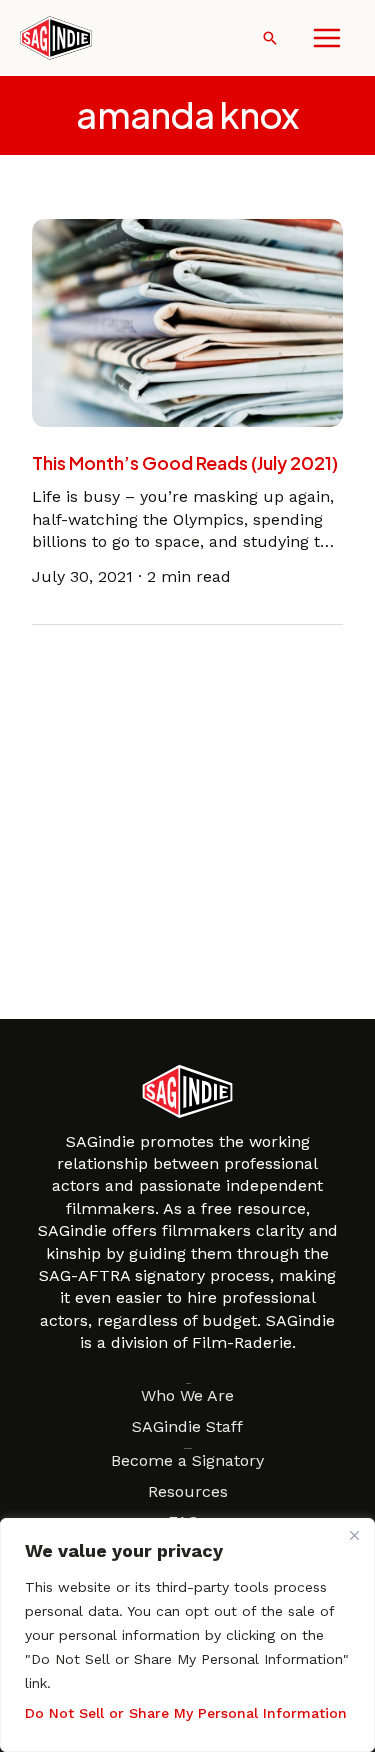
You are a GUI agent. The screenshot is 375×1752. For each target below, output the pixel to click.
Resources (188, 1491)
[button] (270, 38)
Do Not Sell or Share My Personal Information (186, 1713)
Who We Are (187, 1395)
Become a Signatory (187, 1460)
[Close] (354, 1535)
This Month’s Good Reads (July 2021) (185, 462)
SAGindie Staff (187, 1426)
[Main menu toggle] (327, 38)
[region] (187, 1635)
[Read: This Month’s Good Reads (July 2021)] (187, 321)
